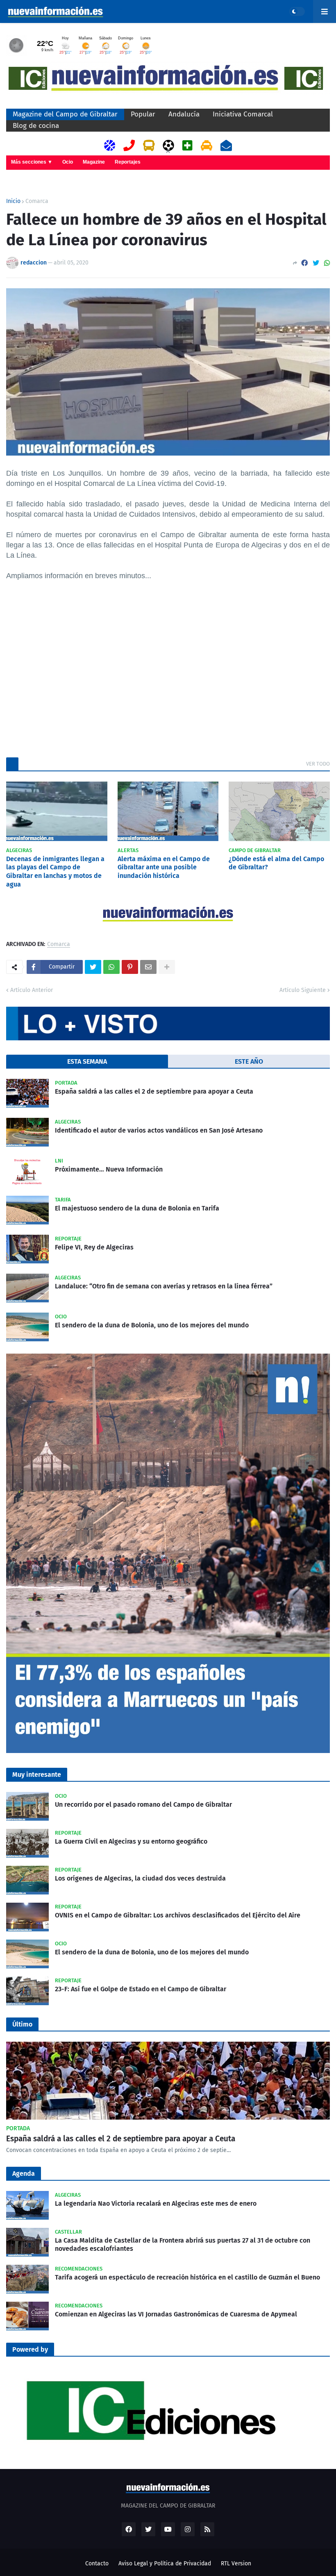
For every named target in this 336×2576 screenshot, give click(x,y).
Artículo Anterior (32, 990)
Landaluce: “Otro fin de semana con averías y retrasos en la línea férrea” (164, 1286)
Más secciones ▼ (32, 162)
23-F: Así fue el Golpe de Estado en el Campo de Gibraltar (141, 1989)
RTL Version (236, 2563)
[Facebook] (304, 263)
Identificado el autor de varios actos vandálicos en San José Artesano (159, 1130)
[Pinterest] (130, 967)
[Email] (148, 967)
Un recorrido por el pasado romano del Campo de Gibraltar (143, 1804)
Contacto (97, 2563)
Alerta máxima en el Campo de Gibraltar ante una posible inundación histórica (164, 867)
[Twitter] (316, 263)
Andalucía (184, 114)
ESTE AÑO (249, 1061)
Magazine (94, 162)
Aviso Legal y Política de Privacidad (165, 2563)
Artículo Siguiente (303, 990)
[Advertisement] (168, 678)
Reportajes (128, 162)
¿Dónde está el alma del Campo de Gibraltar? (276, 863)
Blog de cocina (36, 126)
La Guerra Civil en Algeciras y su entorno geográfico (131, 1841)
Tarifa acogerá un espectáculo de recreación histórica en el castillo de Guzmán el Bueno (187, 2277)
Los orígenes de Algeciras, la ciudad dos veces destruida (140, 1878)
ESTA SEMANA (87, 1061)
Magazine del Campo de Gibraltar (65, 114)
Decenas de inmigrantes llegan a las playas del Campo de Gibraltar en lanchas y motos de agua (55, 872)
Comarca (37, 201)
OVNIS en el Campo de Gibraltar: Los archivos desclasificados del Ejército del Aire (178, 1915)
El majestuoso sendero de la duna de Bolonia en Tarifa (137, 1208)
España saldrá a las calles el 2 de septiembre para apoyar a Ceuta (154, 1091)
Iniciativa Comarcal (243, 114)
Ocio (68, 162)
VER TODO (318, 764)
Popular (143, 114)
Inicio (13, 201)
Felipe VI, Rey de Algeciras (94, 1247)
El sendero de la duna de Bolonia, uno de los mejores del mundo (152, 1325)
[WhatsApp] (327, 263)
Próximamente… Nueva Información (109, 1169)
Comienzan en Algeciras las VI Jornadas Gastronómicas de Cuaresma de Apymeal (176, 2314)
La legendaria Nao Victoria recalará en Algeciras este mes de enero (156, 2203)
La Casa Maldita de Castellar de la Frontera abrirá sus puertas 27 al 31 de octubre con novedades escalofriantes (183, 2245)
